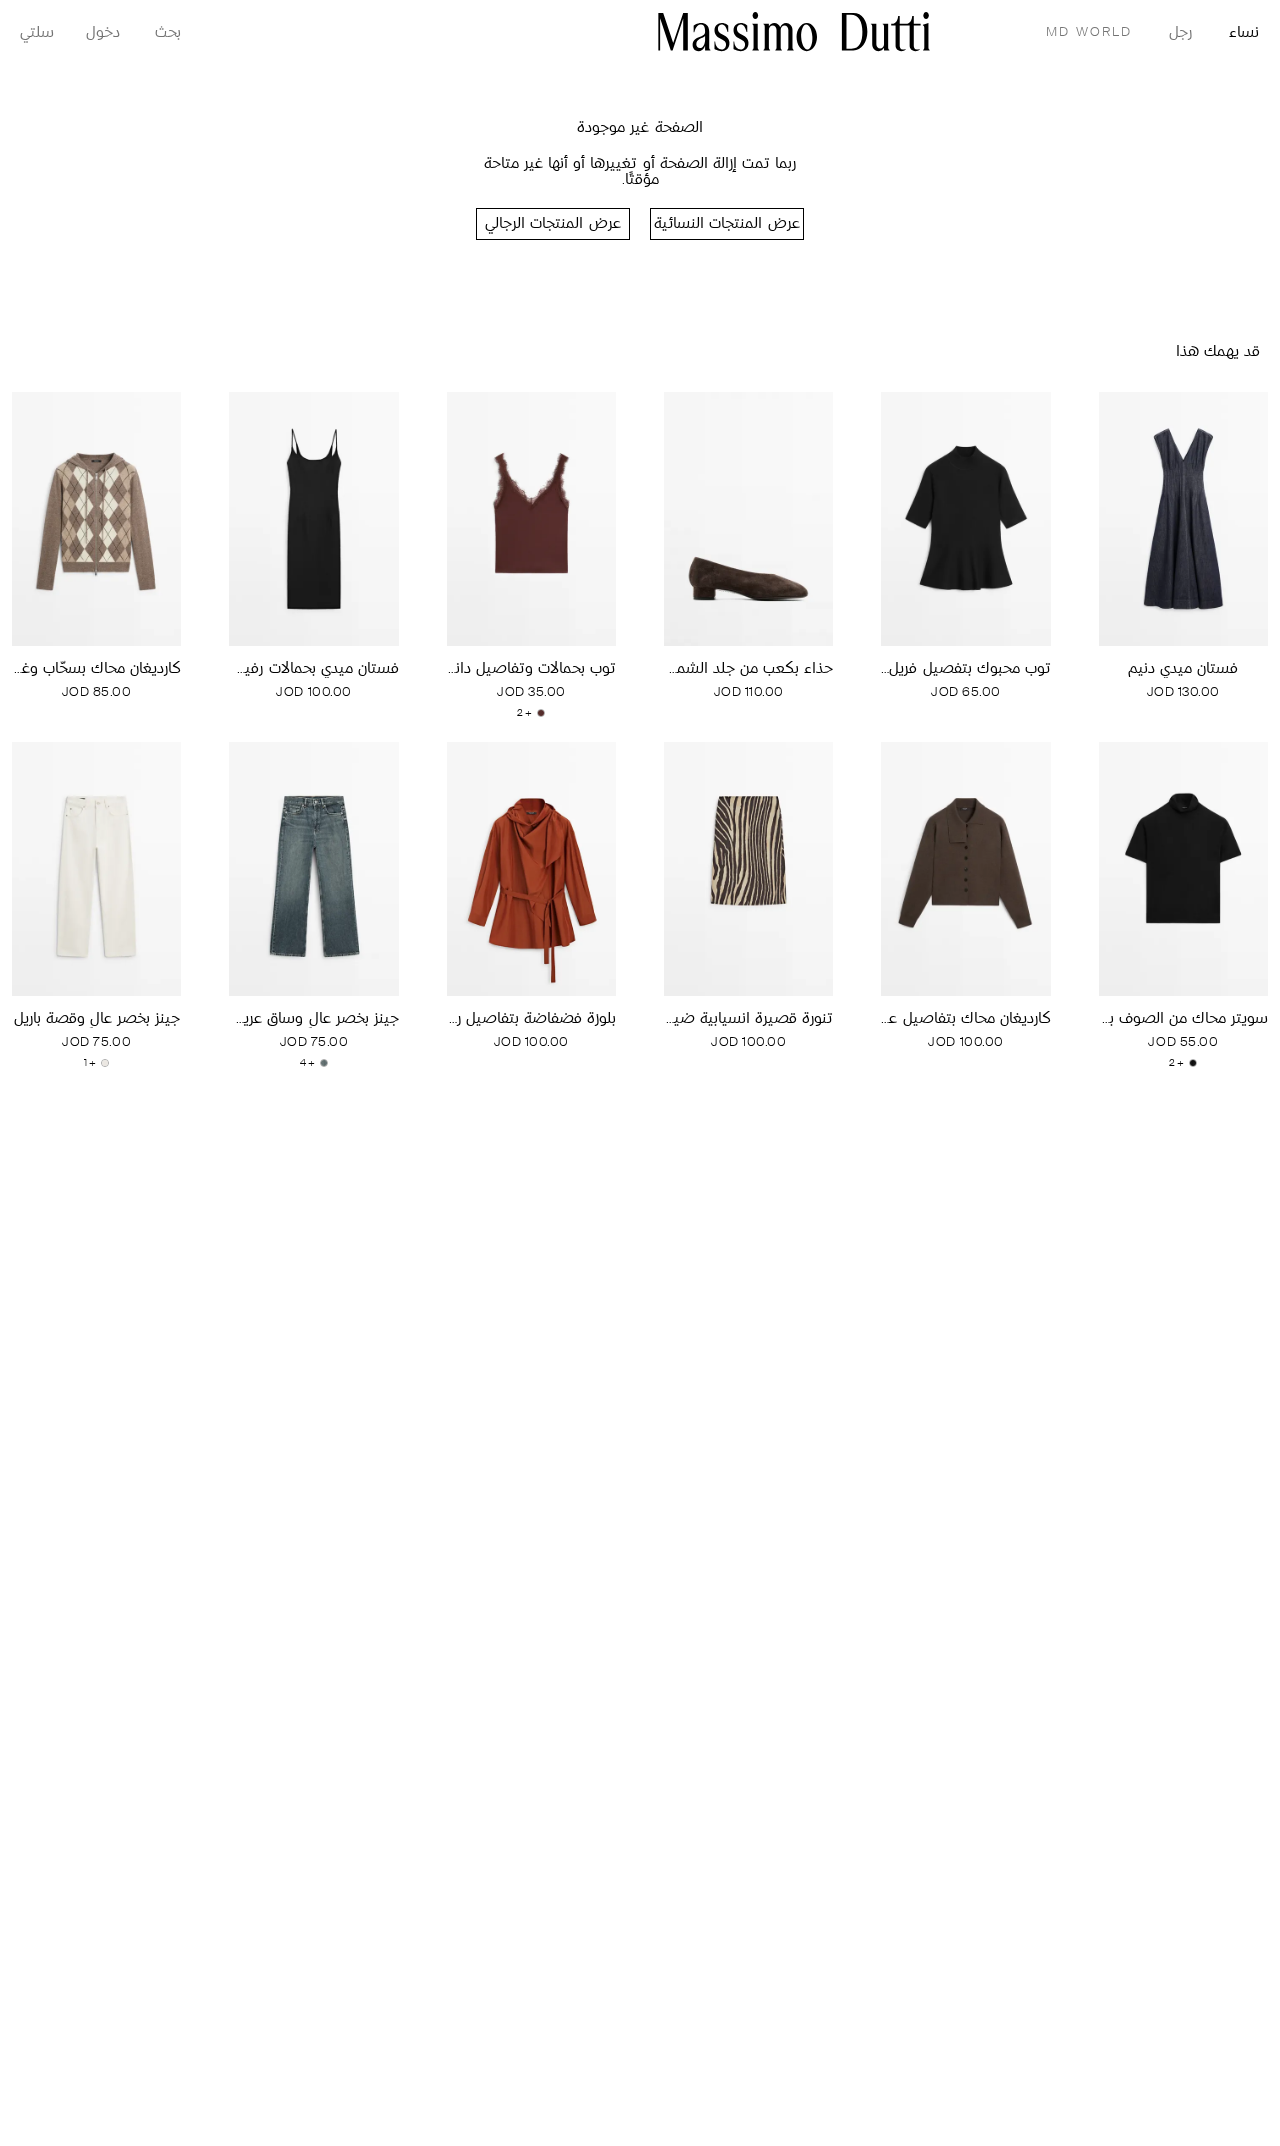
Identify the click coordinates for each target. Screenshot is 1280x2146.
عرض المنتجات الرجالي (552, 224)
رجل (1180, 33)
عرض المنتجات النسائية (726, 224)
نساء (1244, 33)
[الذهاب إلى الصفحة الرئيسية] (794, 31)
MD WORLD (1089, 32)
